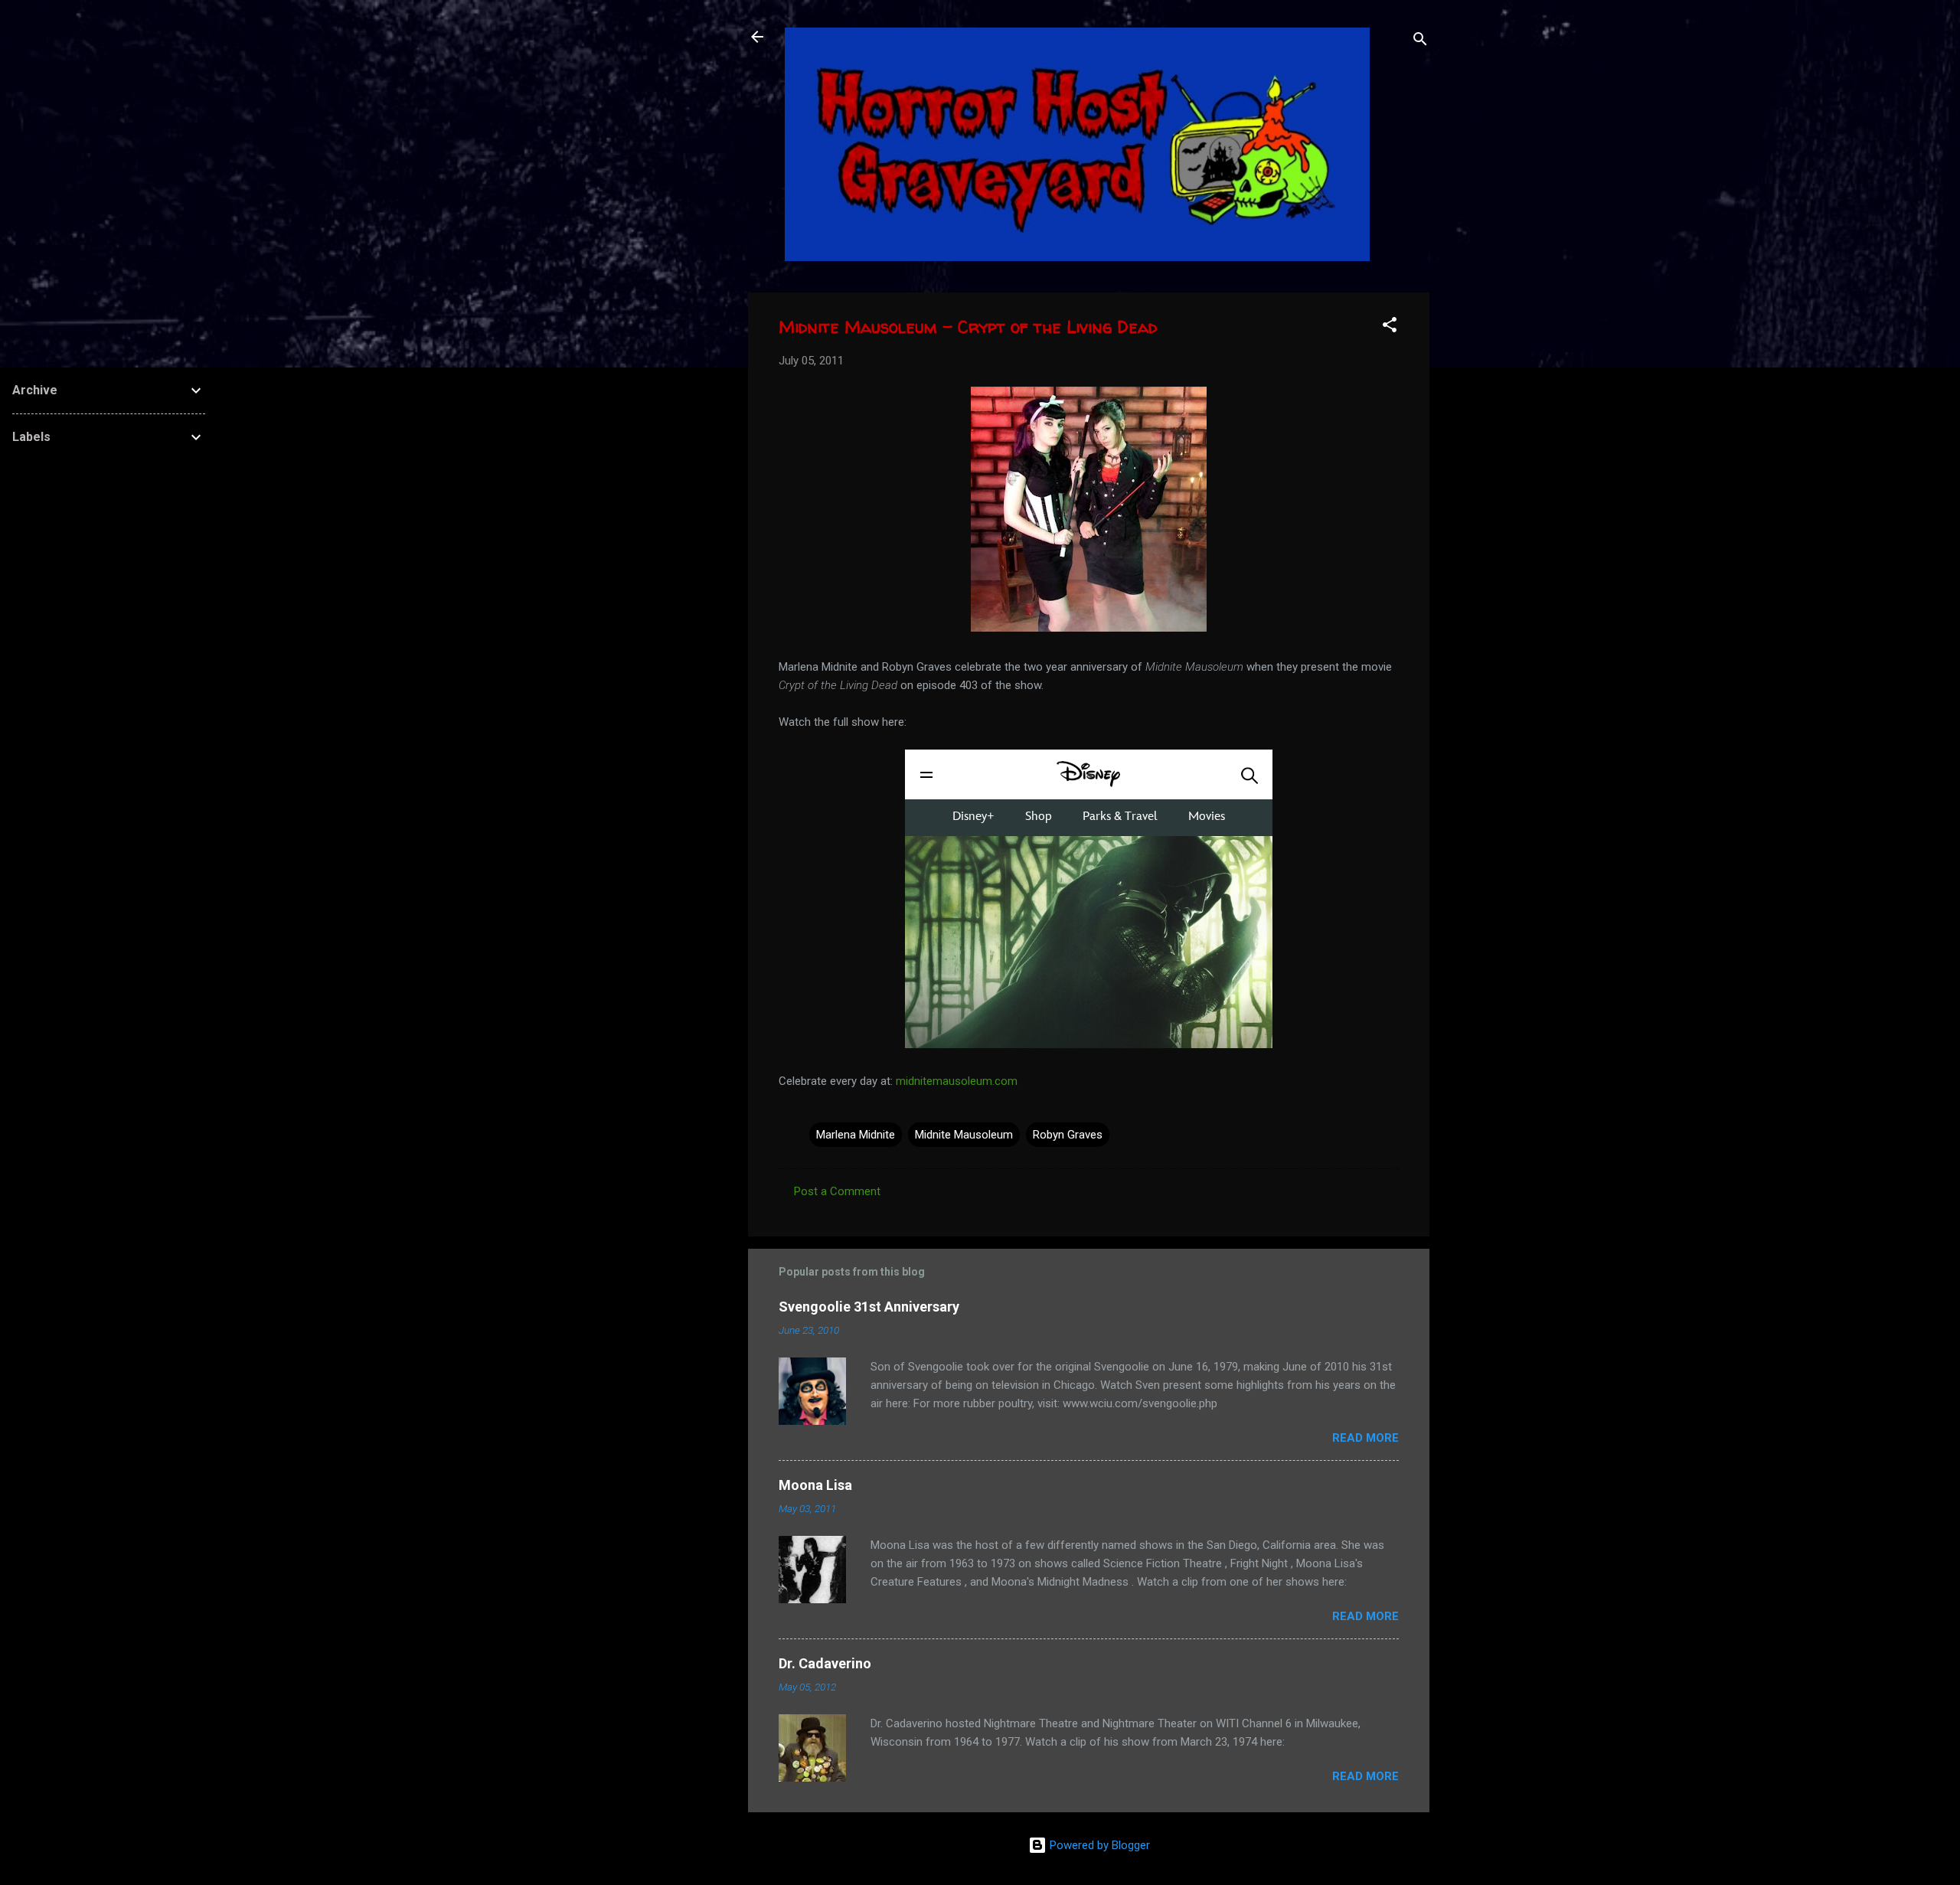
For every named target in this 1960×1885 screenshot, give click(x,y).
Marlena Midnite (856, 1135)
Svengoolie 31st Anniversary (869, 1307)
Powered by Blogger (1098, 1845)
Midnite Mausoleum (964, 1135)
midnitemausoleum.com (957, 1081)
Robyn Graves (1068, 1135)
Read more (1365, 1438)
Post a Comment (837, 1191)
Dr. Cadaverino (825, 1663)
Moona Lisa (815, 1485)
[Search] (1420, 42)
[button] (1390, 327)
